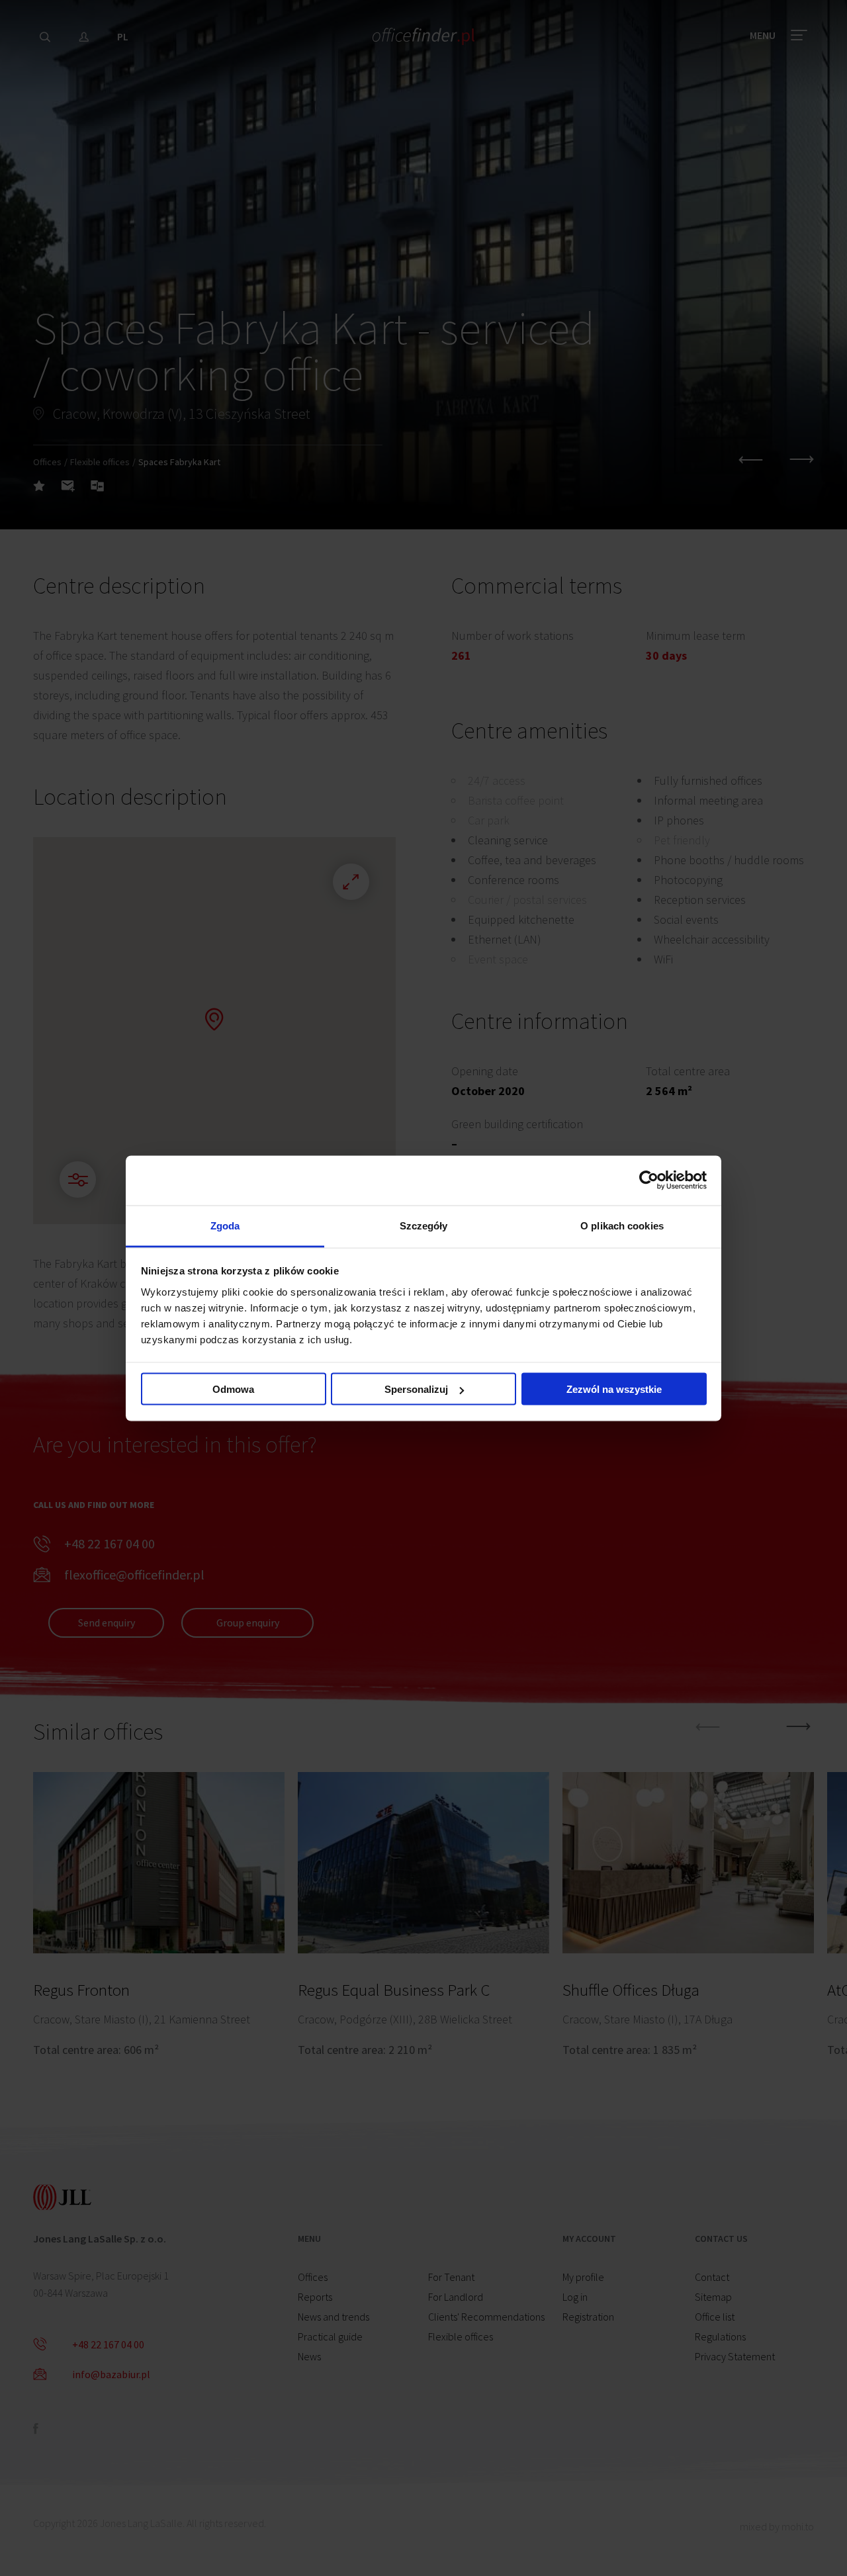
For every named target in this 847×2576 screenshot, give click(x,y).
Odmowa (233, 1389)
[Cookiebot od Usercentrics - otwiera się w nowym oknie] (649, 1180)
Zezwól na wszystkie (614, 1389)
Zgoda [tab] (225, 1225)
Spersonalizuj (416, 1389)
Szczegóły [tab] (424, 1225)
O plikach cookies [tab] (622, 1225)
